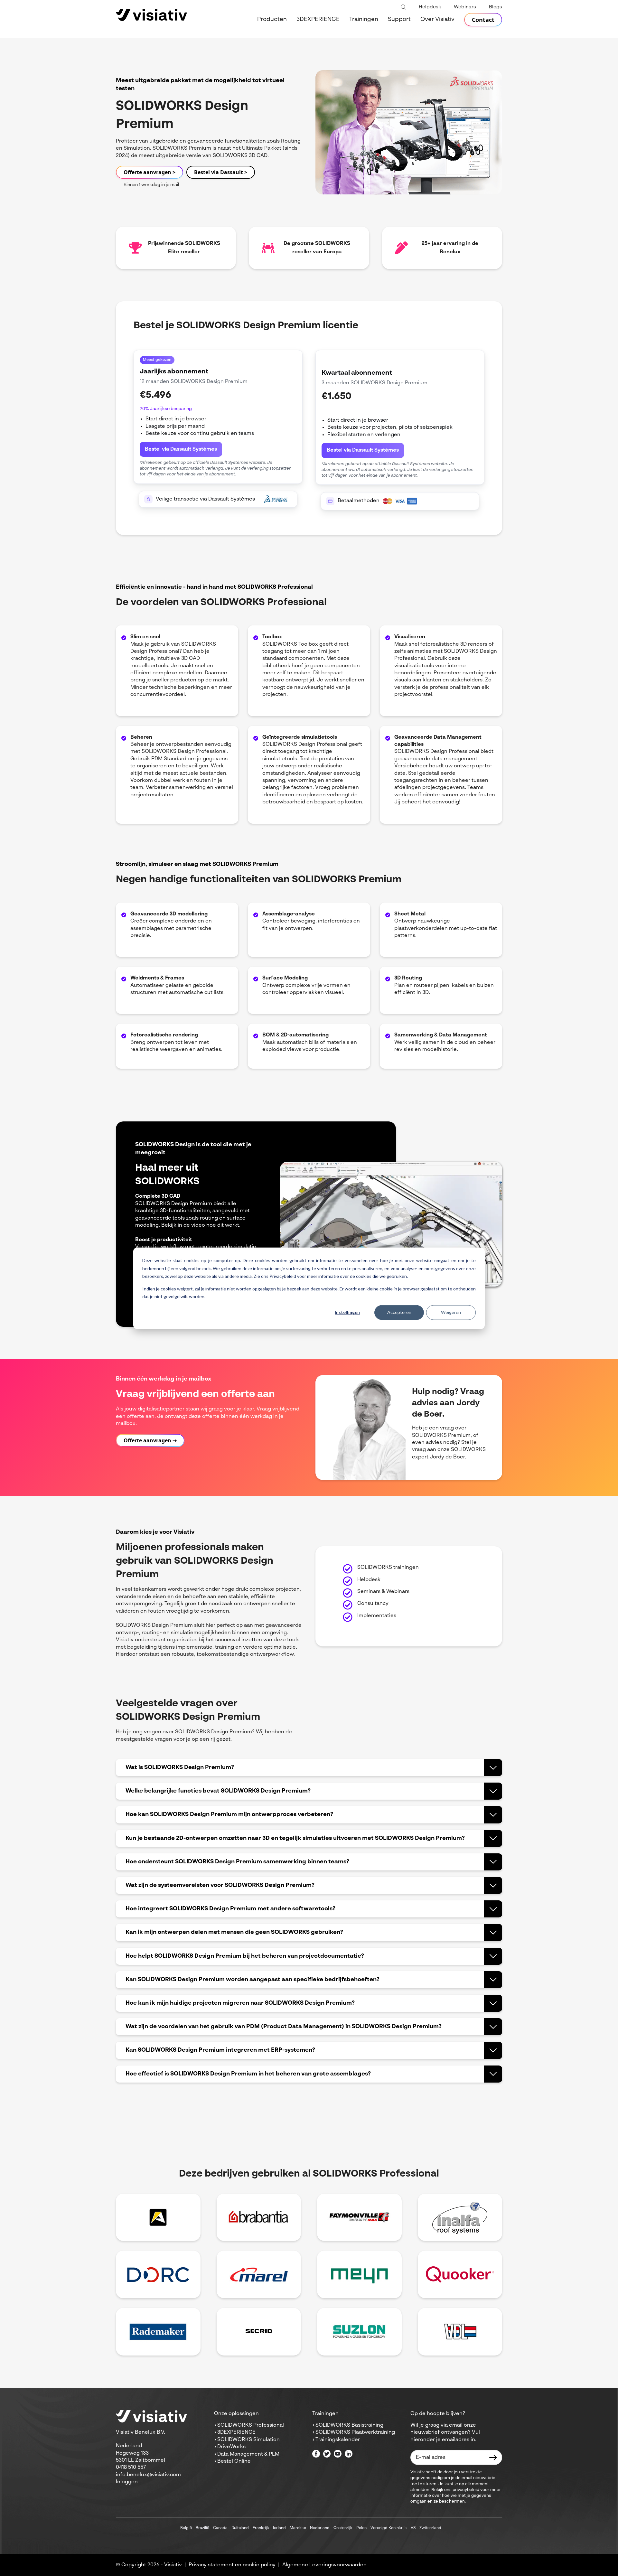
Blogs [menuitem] (496, 7)
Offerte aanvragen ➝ (150, 1440)
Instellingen (347, 1312)
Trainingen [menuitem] (364, 19)
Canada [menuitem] (220, 2528)
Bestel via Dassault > (221, 172)
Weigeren (451, 1312)
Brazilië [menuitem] (202, 2528)
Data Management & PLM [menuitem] (248, 2454)
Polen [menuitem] (361, 2528)
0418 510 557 (131, 2468)
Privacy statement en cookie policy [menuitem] (232, 2565)
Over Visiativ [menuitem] (437, 19)
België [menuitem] (186, 2528)
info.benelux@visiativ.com (148, 2475)
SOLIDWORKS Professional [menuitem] (251, 2425)
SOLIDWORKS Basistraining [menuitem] (349, 2425)
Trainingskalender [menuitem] (338, 2440)
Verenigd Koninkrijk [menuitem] (389, 2528)
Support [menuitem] (399, 19)
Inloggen (127, 2482)
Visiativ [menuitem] (173, 2565)
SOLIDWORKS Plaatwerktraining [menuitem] (355, 2432)
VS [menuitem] (413, 2528)
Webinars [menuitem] (465, 7)
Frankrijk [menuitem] (261, 2528)
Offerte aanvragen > (150, 172)
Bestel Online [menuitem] (234, 2461)
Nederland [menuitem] (320, 2528)
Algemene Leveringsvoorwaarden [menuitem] (324, 2565)
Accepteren (399, 1312)
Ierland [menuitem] (279, 2528)
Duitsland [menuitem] (240, 2528)
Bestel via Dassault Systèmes (181, 449)
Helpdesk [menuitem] (430, 7)
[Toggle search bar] (403, 7)
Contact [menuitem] (483, 20)
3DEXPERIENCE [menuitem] (318, 19)
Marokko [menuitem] (298, 2528)
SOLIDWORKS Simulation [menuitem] (248, 2440)
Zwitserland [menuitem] (430, 2528)
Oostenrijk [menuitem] (343, 2528)
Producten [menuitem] (272, 19)
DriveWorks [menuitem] (231, 2447)
